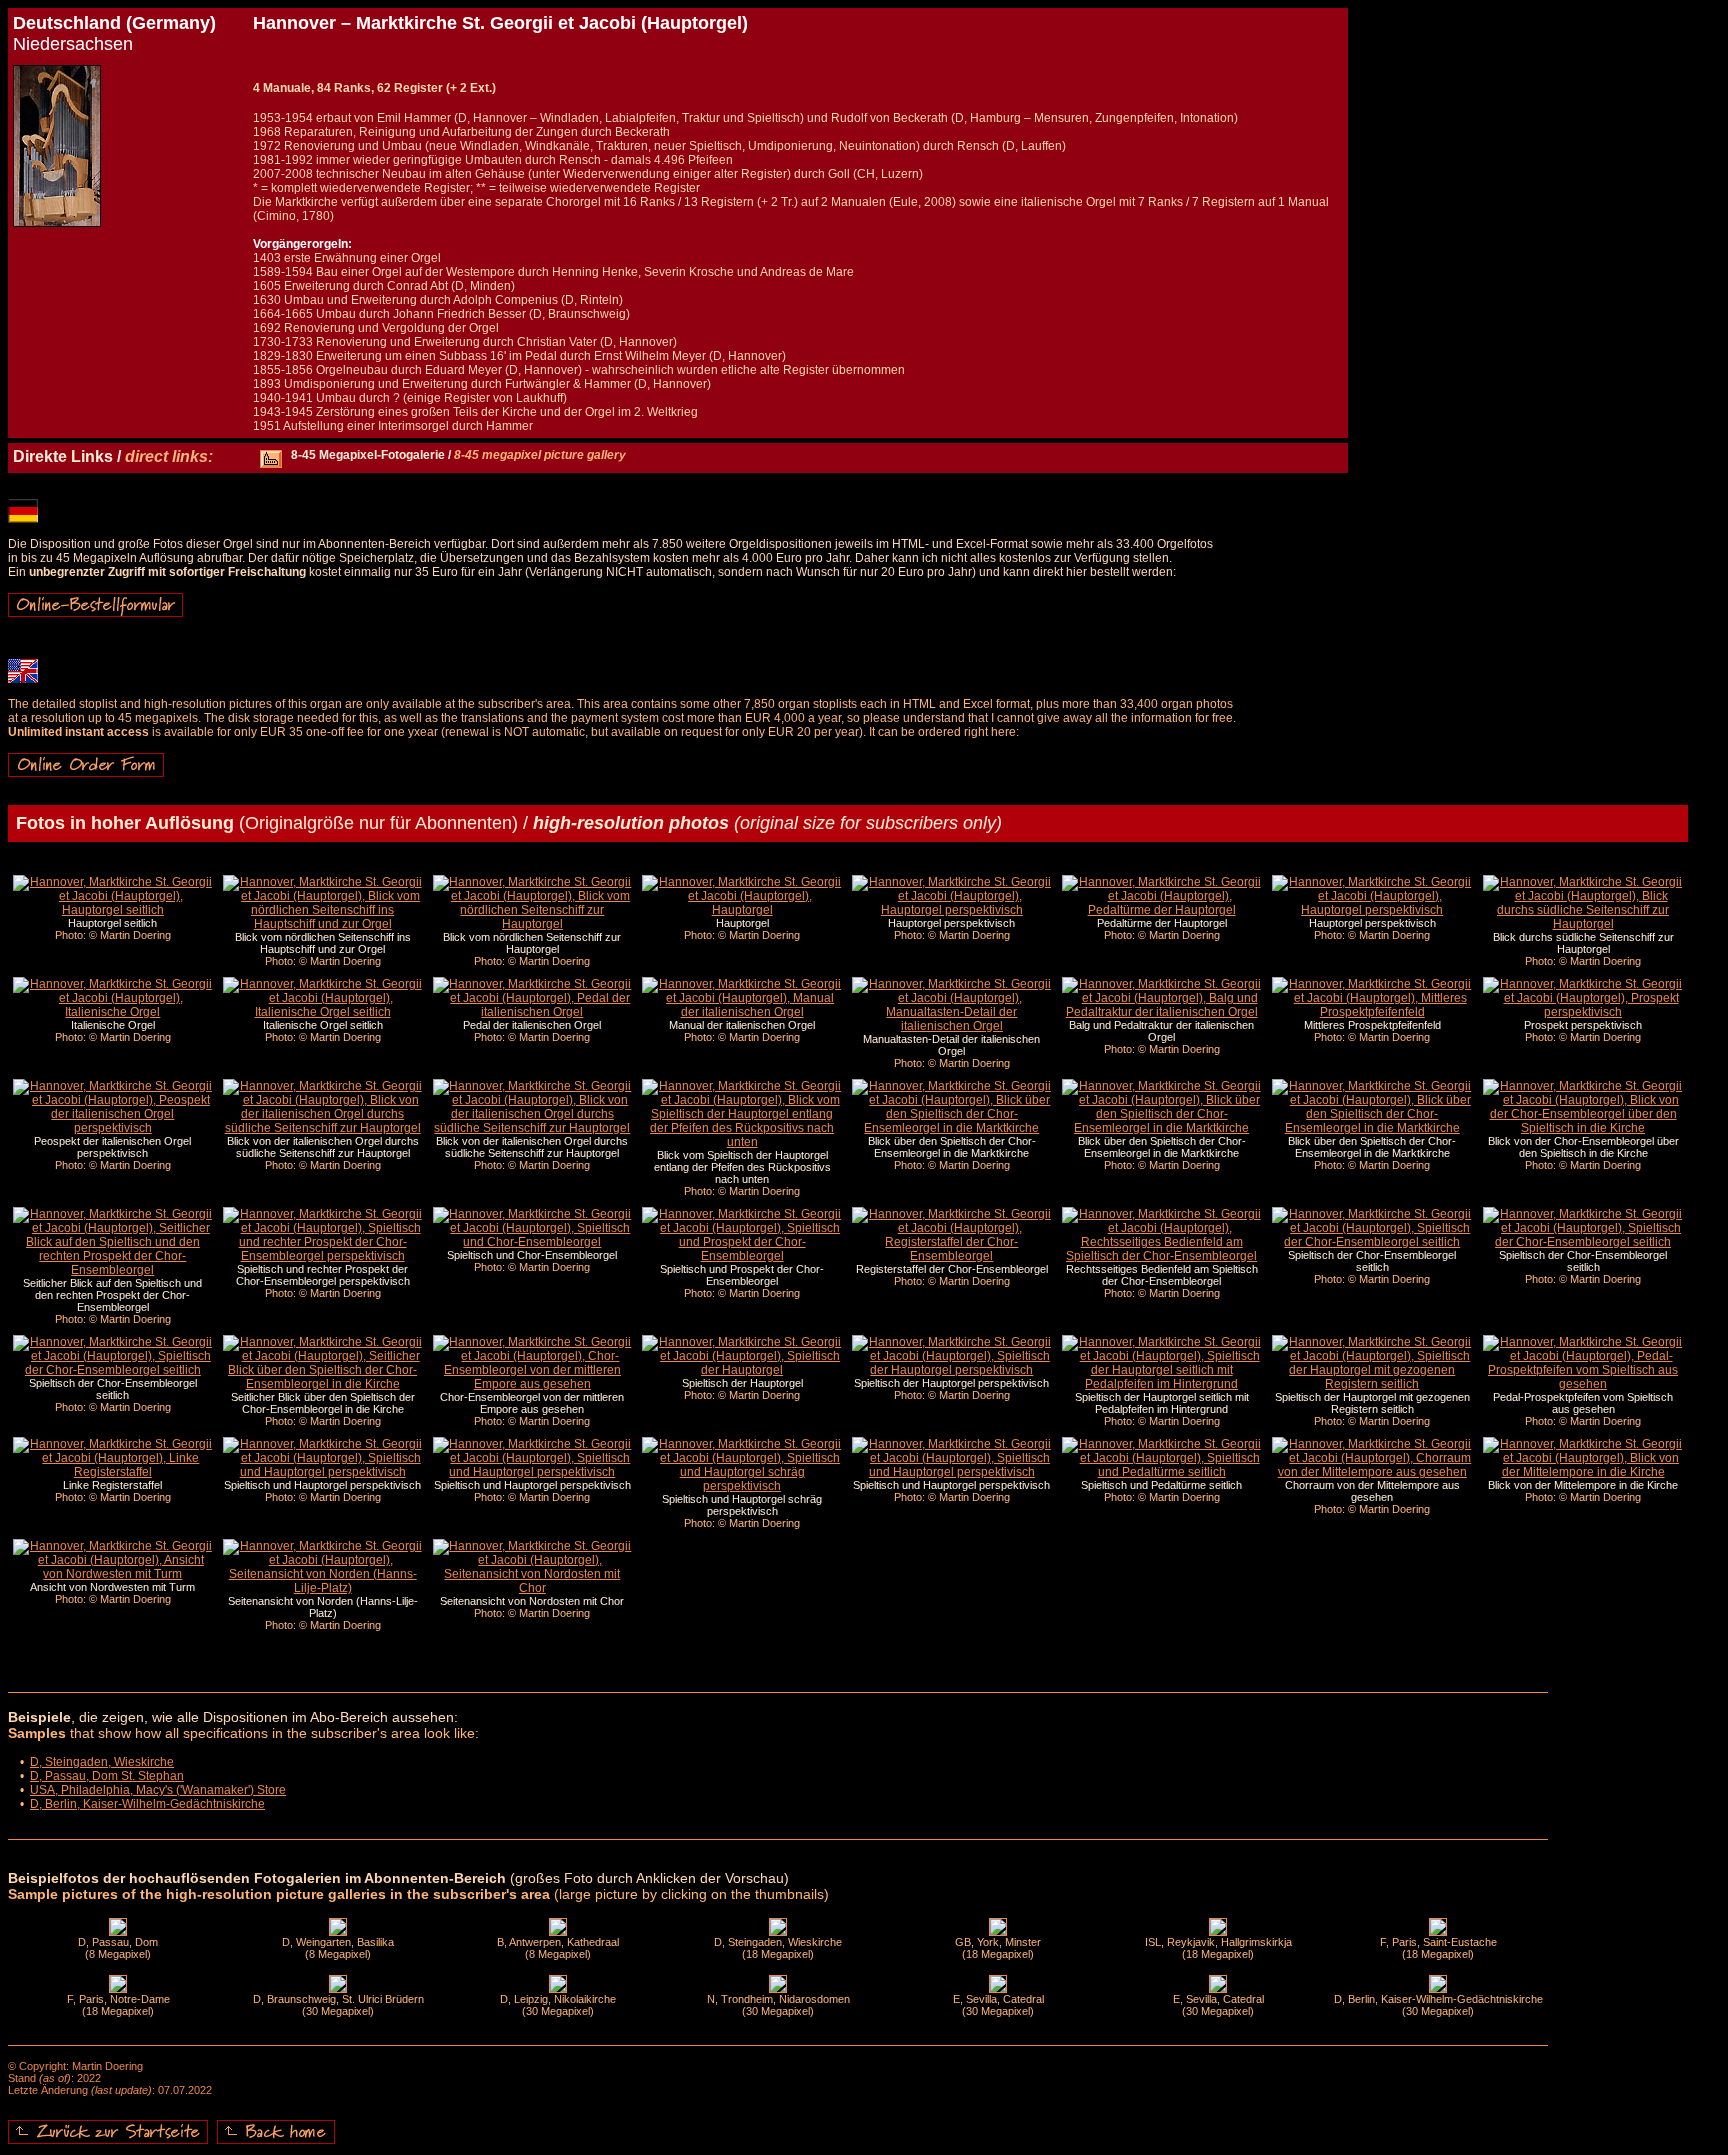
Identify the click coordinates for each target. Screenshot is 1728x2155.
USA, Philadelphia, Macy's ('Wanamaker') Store (158, 1790)
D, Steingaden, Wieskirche (102, 1762)
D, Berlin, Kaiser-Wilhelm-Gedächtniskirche (147, 1804)
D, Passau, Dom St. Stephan (107, 1776)
